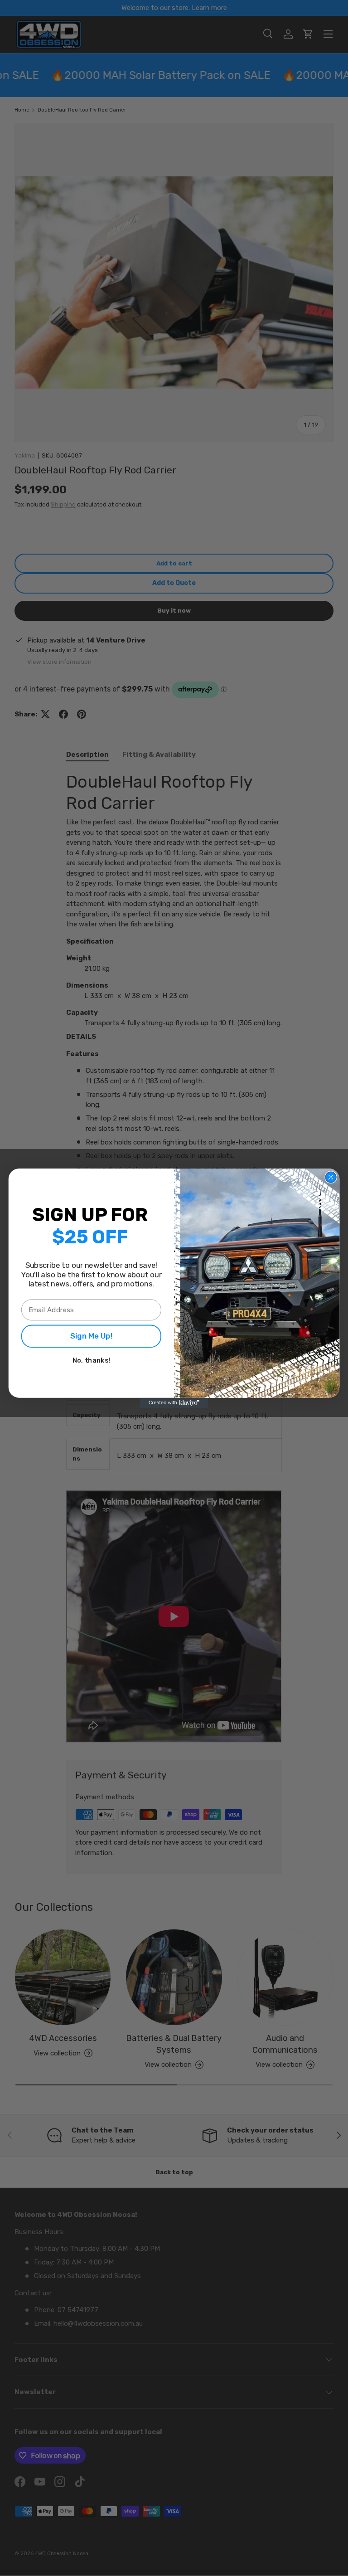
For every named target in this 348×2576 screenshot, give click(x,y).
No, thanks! (91, 1360)
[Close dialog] (331, 1177)
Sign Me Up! (92, 1336)
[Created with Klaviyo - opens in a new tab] (174, 1402)
